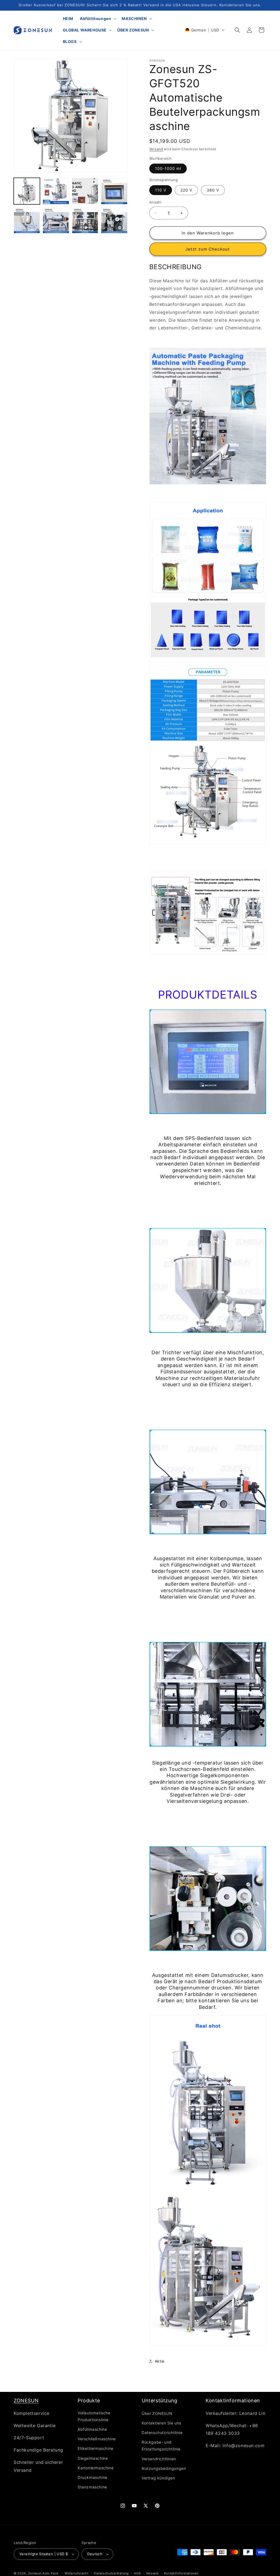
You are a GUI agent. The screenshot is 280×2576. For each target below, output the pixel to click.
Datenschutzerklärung (111, 2573)
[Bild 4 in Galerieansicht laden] (27, 220)
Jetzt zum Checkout (208, 249)
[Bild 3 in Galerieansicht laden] (114, 191)
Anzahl (155, 202)
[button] (97, 19)
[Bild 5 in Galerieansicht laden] (56, 220)
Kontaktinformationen (181, 2573)
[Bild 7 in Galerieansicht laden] (114, 220)
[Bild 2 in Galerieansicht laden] (56, 191)
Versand (156, 149)
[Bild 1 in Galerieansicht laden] (27, 191)
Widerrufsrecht (77, 2573)
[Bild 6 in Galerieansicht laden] (85, 220)
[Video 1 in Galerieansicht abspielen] (85, 191)
